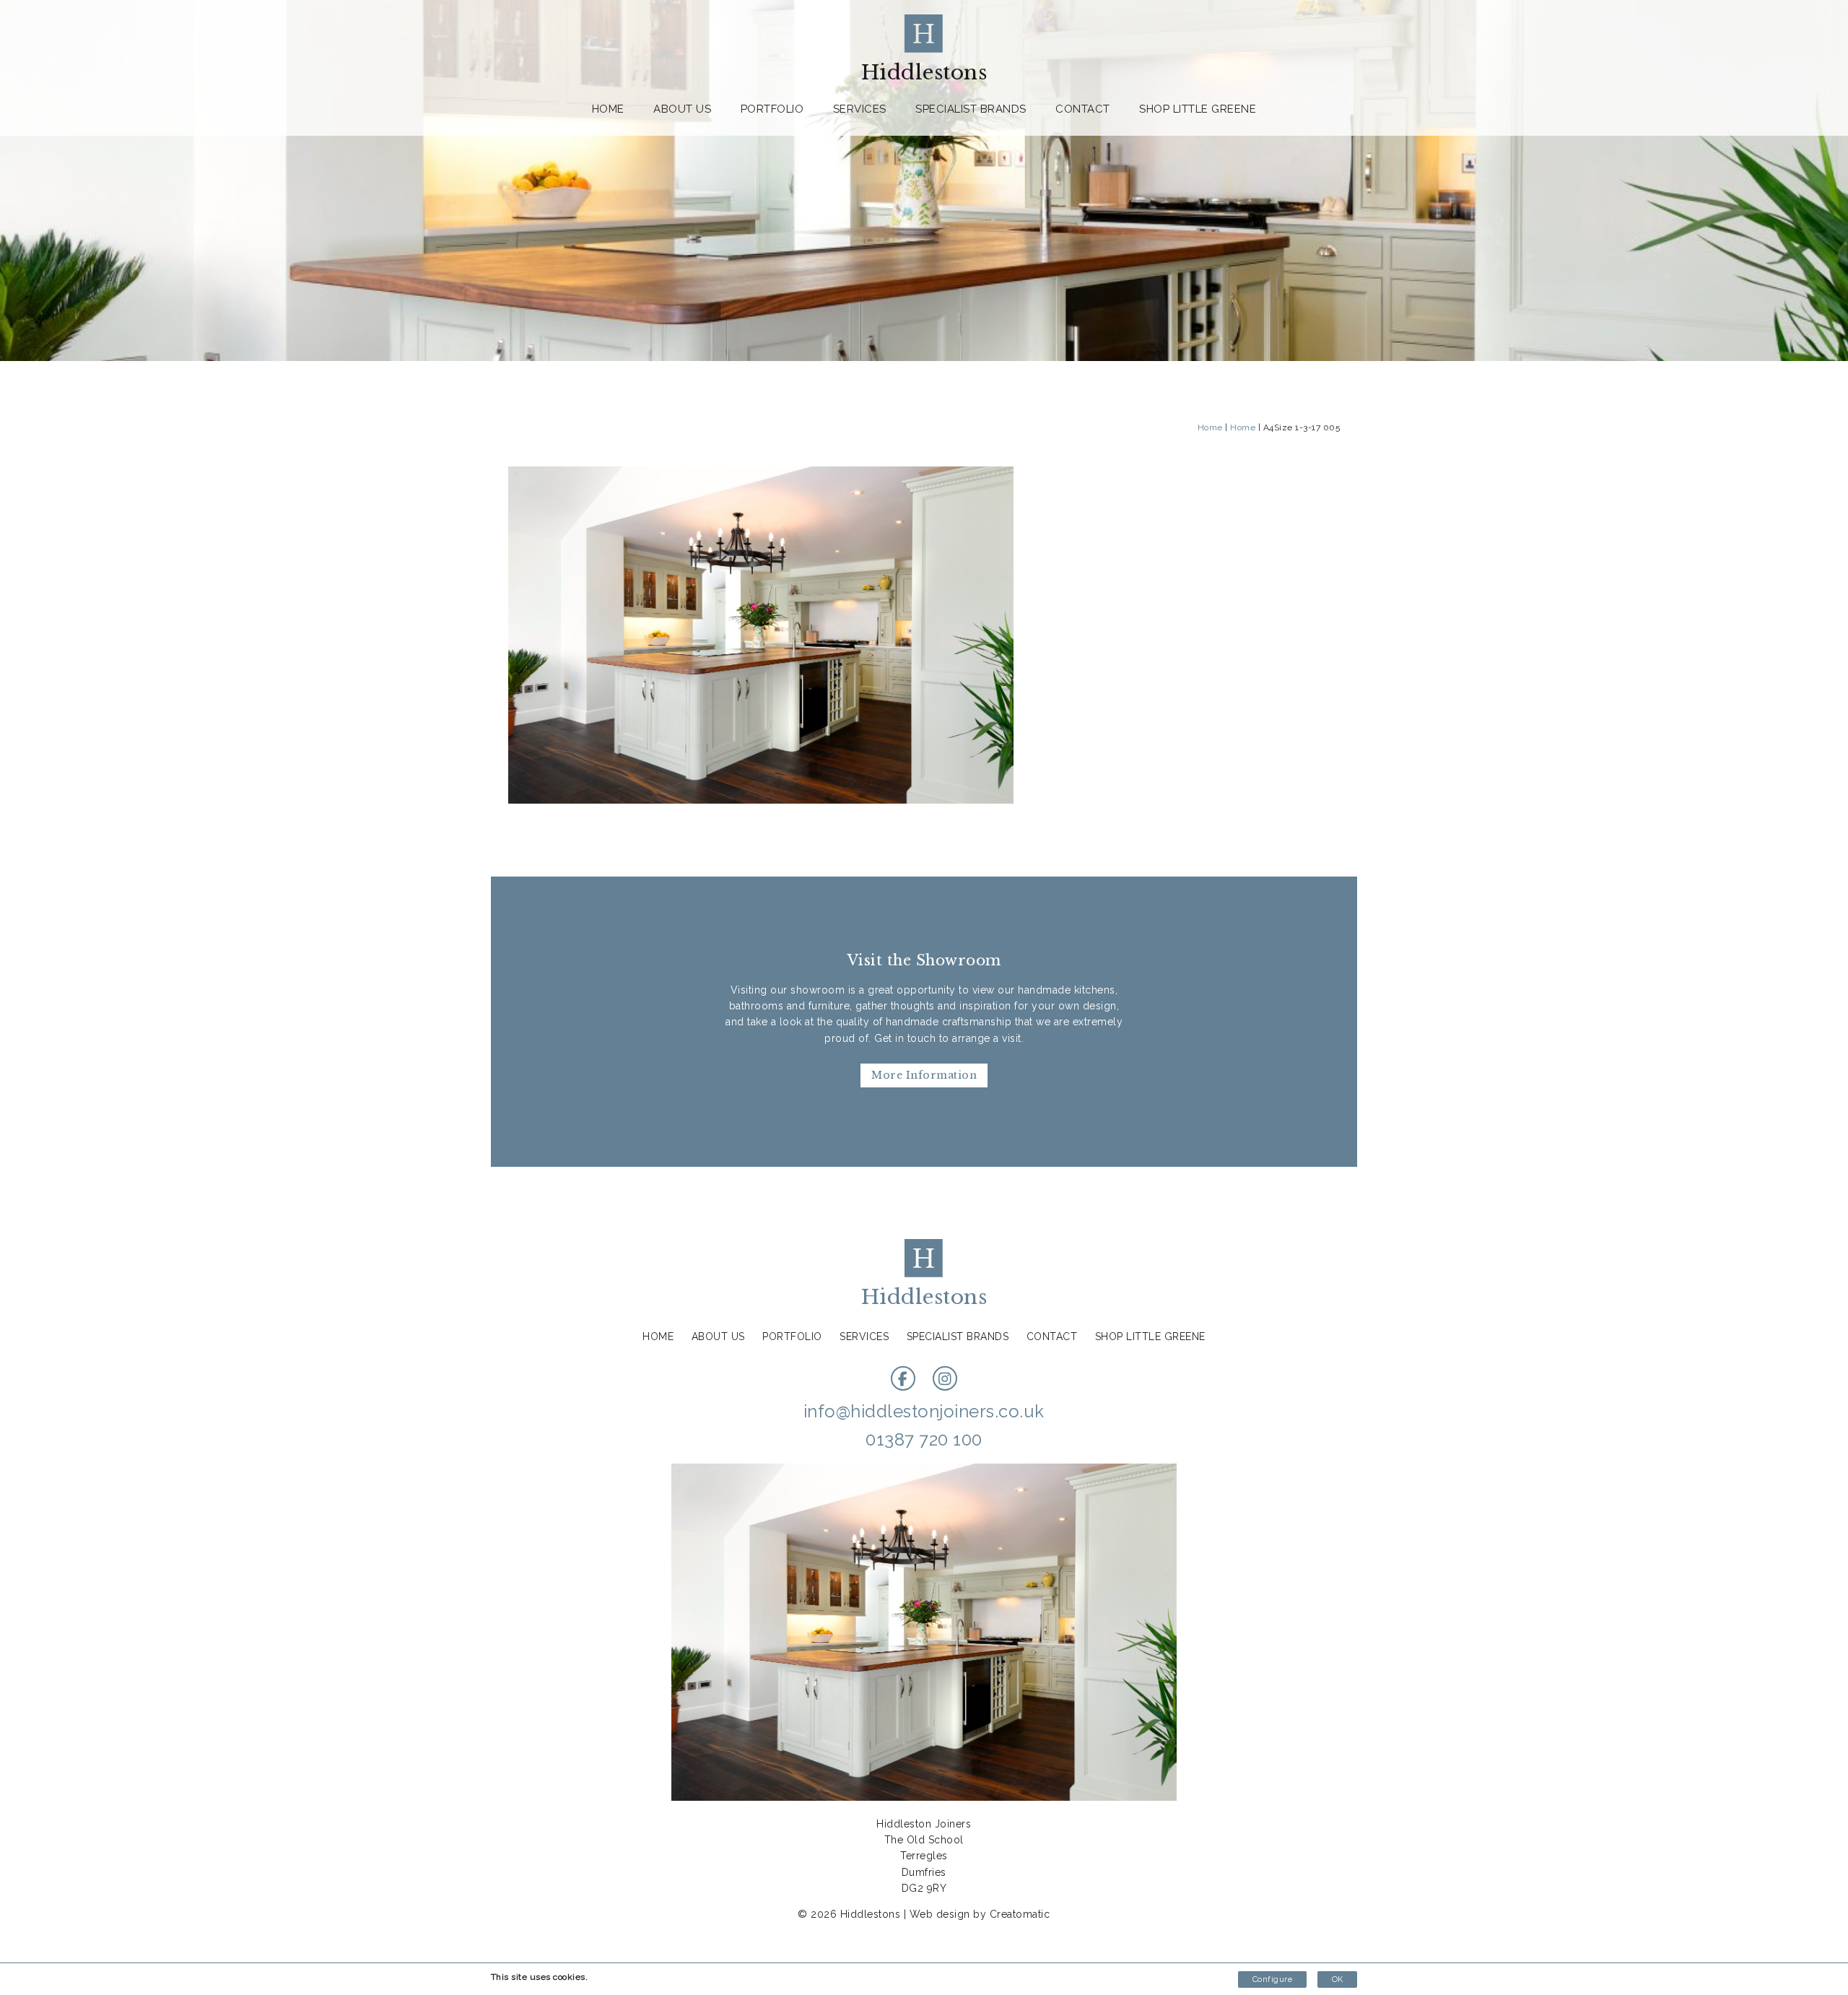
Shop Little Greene (1198, 109)
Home (608, 109)
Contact (1083, 109)
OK (1337, 1979)
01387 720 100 (924, 1439)
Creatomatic (1020, 1914)
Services (860, 109)
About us (682, 109)
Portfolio (772, 109)
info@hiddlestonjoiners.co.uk (924, 1411)
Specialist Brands (971, 109)
